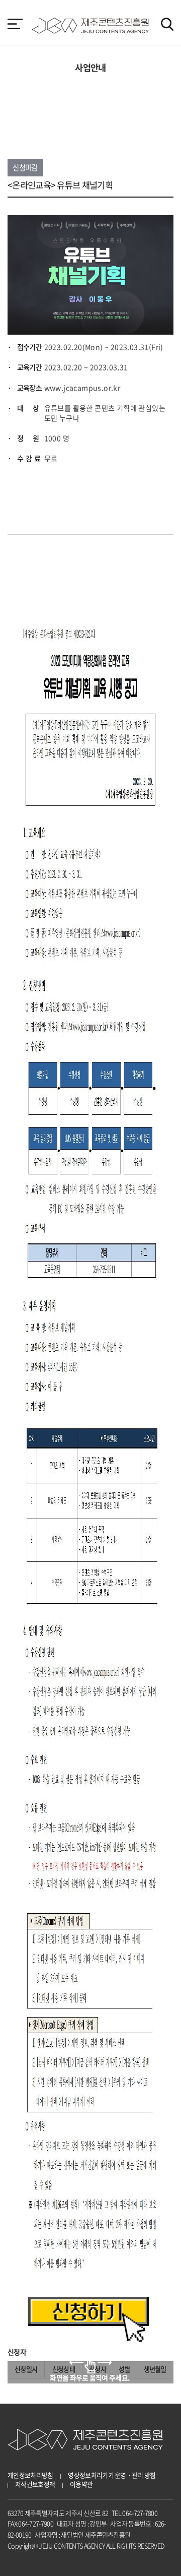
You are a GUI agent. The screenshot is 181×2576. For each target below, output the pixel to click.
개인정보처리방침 (30, 2475)
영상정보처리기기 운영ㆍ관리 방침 (112, 2475)
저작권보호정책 (35, 2484)
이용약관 (81, 2484)
